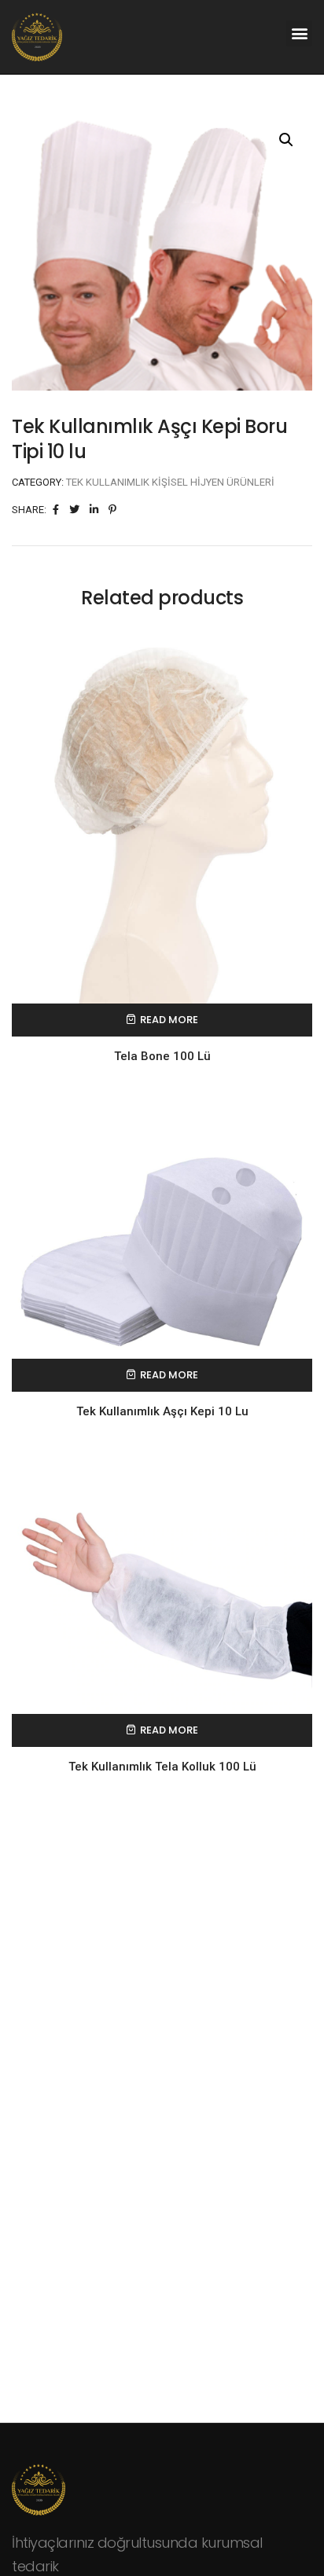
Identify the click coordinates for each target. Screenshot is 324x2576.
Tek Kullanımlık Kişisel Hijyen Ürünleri (170, 482)
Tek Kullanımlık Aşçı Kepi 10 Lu (162, 1411)
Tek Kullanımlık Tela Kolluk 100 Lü (162, 1767)
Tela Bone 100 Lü (162, 1056)
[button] (299, 33)
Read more (169, 1020)
